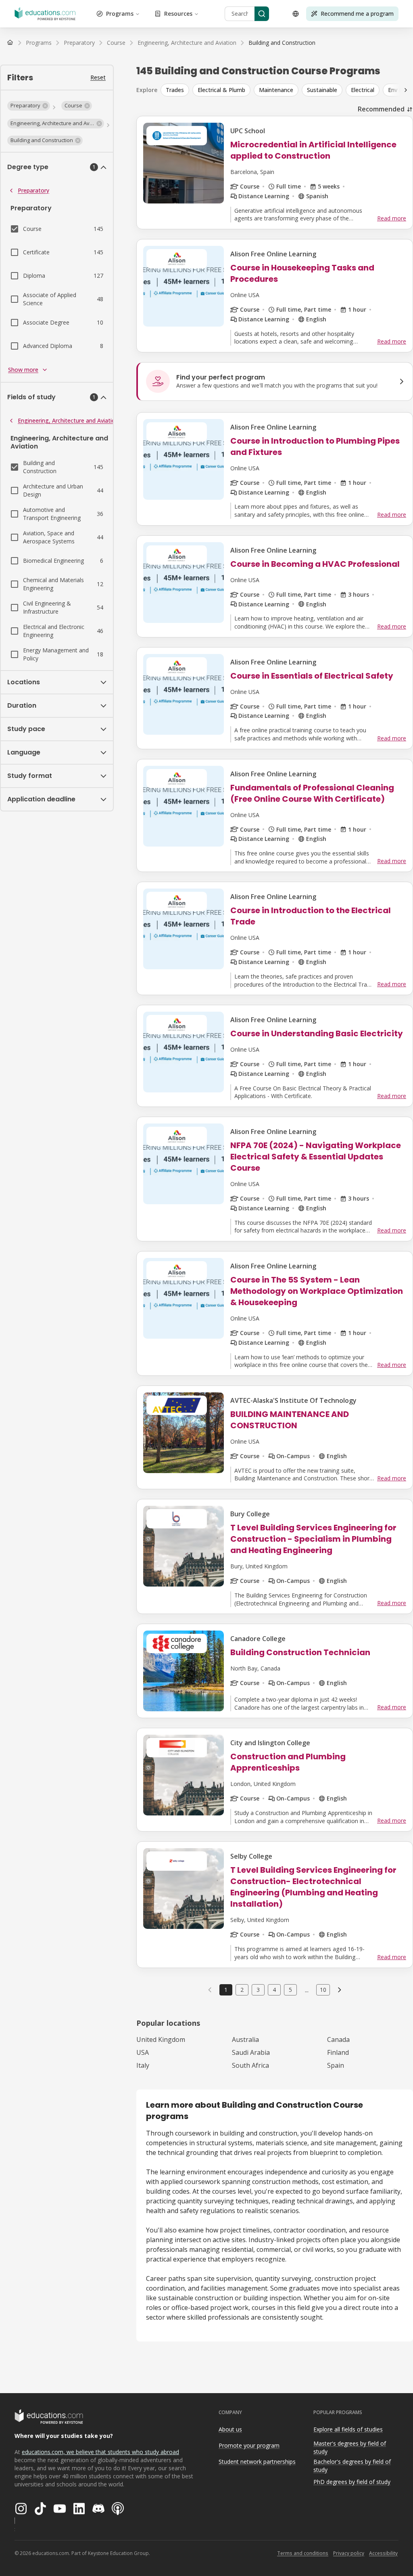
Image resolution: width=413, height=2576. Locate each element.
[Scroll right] (406, 90)
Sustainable (322, 90)
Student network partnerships (257, 2462)
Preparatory (33, 190)
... (307, 1990)
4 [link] (274, 1990)
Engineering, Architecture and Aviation (68, 420)
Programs (120, 14)
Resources (178, 14)
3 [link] (258, 1990)
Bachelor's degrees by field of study (352, 2466)
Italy (143, 2065)
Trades (175, 90)
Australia (245, 2039)
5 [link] (290, 1990)
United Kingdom (161, 2039)
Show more (23, 370)
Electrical (363, 90)
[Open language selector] (296, 14)
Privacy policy (349, 2553)
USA (143, 2052)
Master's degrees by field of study (350, 2448)
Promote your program (249, 2445)
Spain (336, 2065)
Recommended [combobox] (381, 109)
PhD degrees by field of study (352, 2482)
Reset (98, 77)
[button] (29, 106)
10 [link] (323, 1990)
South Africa (250, 2065)
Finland (338, 2052)
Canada (338, 2039)
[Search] (262, 14)
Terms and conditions (303, 2553)
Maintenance (276, 90)
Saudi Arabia (251, 2052)
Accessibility (383, 2553)
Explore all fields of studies (348, 2429)
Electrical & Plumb (221, 90)
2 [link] (242, 1990)
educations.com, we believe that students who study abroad (100, 2452)
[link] (282, 43)
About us (230, 2429)
